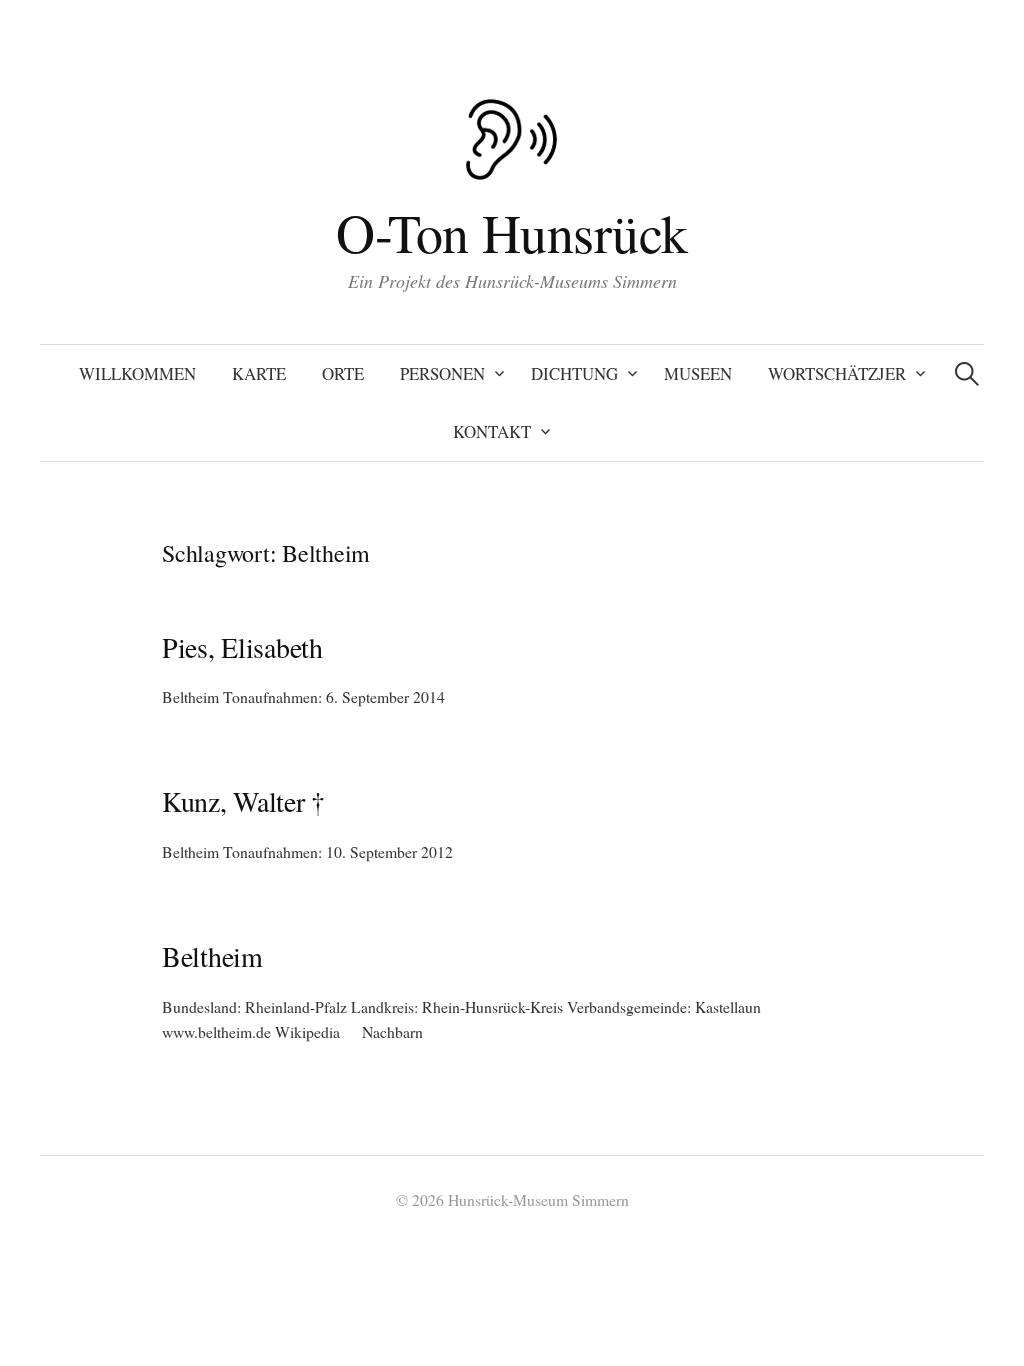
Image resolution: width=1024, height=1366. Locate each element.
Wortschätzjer (837, 373)
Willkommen (137, 373)
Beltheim (212, 956)
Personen (442, 373)
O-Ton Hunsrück (511, 232)
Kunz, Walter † (243, 801)
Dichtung (574, 373)
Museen (698, 373)
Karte (259, 373)
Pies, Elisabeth (242, 647)
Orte (343, 373)
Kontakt (492, 431)
